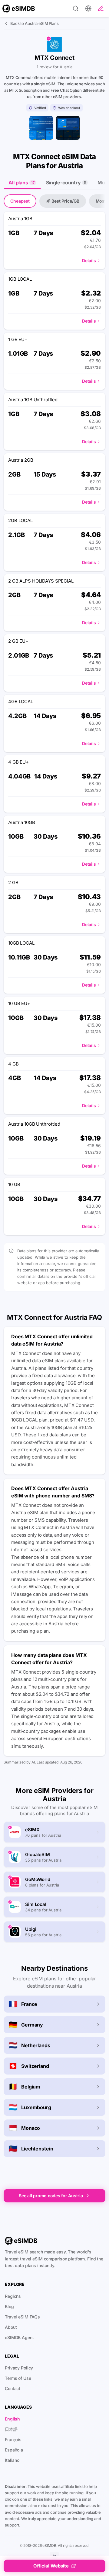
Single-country (66, 183)
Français (13, 2439)
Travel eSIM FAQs (22, 2317)
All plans (21, 183)
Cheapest (20, 201)
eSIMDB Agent (19, 2337)
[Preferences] (88, 9)
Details (89, 260)
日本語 (11, 2429)
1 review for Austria (54, 67)
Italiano (12, 2460)
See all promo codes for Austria (51, 2196)
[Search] (76, 9)
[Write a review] (101, 9)
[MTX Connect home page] (41, 128)
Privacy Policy (19, 2368)
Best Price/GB (65, 201)
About (11, 2327)
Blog (9, 2306)
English (12, 2419)
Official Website (51, 2566)
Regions (13, 2296)
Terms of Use (18, 2378)
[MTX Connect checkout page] (68, 128)
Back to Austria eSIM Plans (35, 23)
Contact (13, 2388)
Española (14, 2450)
